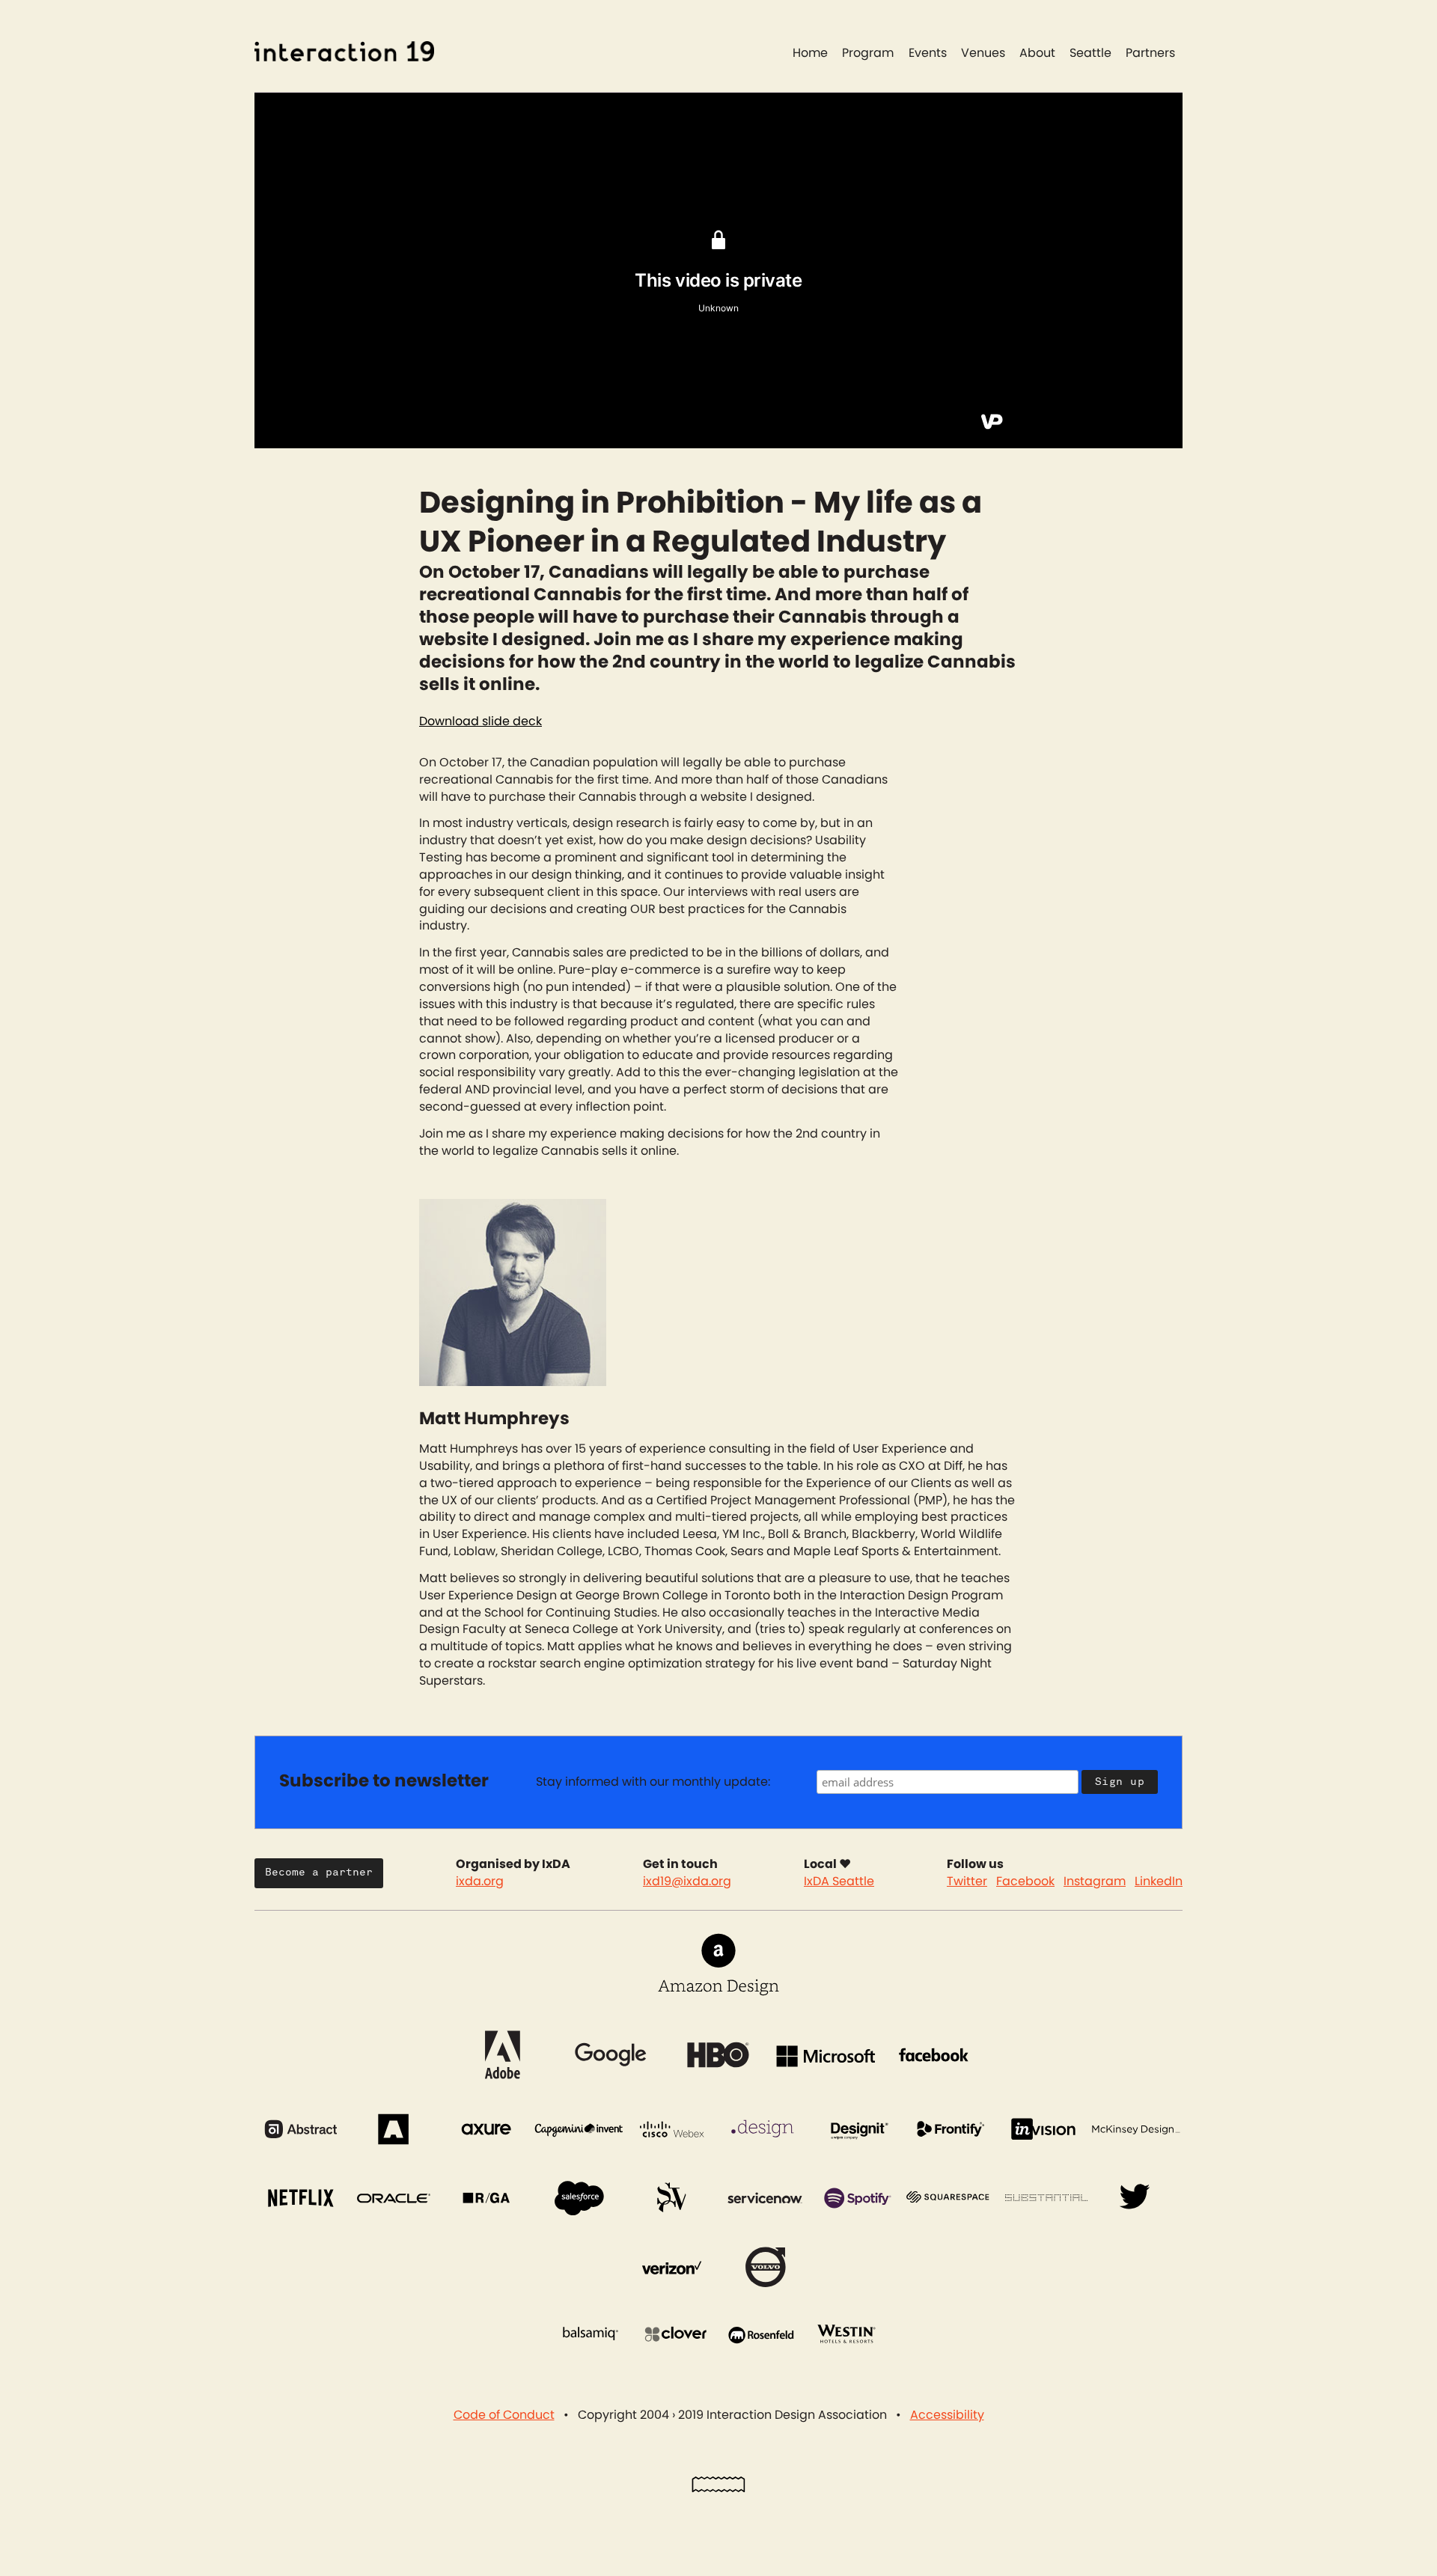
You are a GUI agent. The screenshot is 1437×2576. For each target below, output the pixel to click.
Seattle (1090, 53)
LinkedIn (1159, 1881)
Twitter (967, 1881)
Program (868, 53)
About (1037, 53)
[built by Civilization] (718, 2488)
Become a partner (319, 1872)
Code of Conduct (504, 2415)
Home (810, 53)
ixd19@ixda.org (687, 1881)
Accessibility (947, 2415)
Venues (983, 53)
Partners (1150, 53)
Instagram (1095, 1881)
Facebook (1025, 1881)
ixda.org (480, 1881)
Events (928, 53)
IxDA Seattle (839, 1881)
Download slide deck (480, 721)
